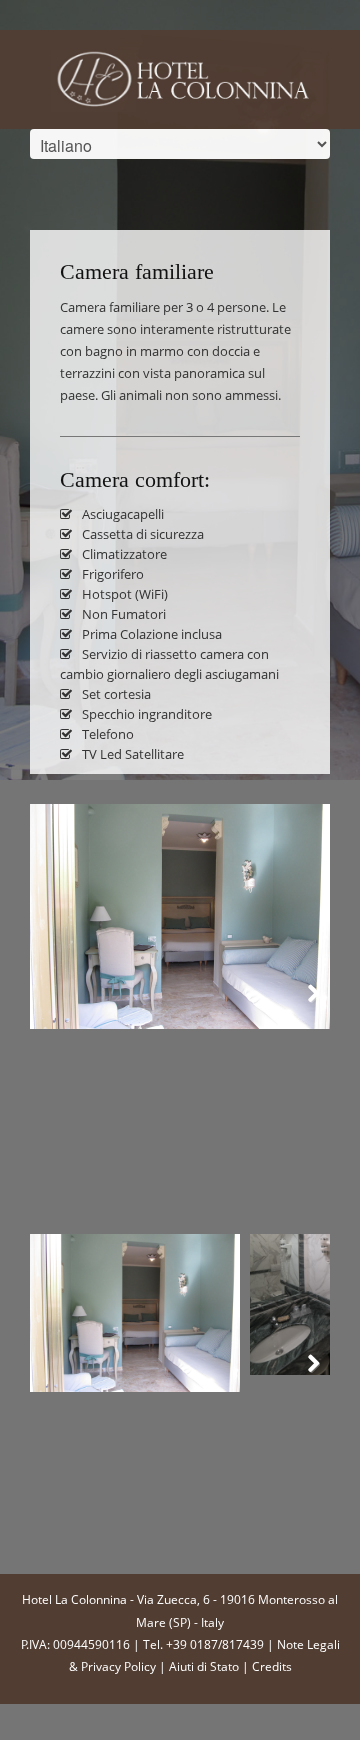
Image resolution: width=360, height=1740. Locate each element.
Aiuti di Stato (204, 1666)
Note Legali (308, 1644)
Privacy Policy (118, 1666)
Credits (272, 1666)
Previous (60, 1004)
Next (300, 1004)
